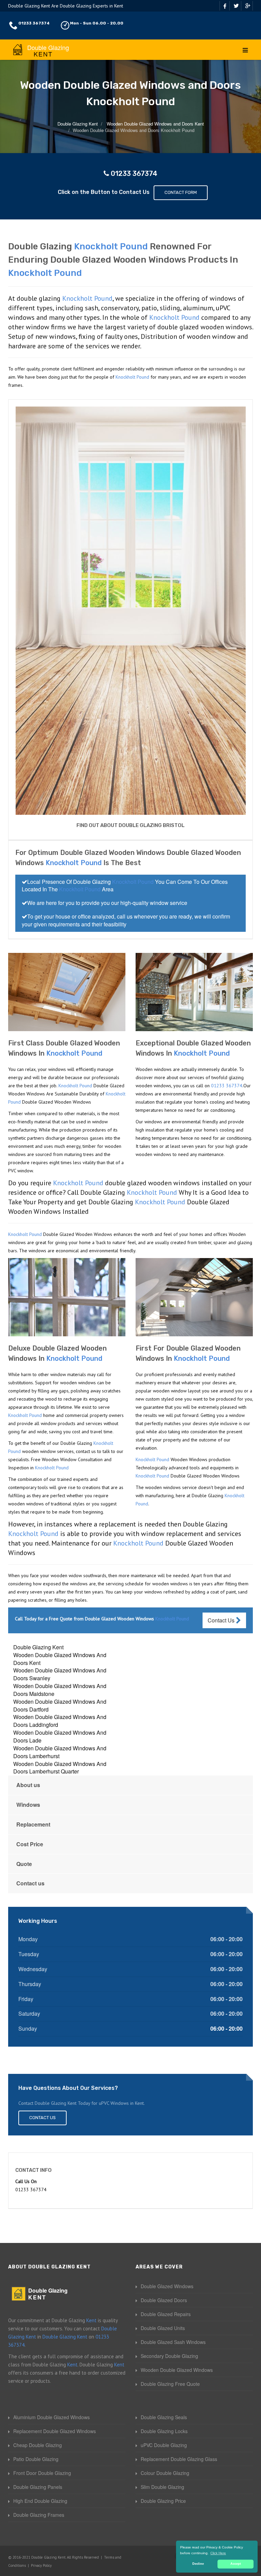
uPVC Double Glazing (164, 2445)
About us (28, 1785)
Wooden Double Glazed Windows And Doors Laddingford (60, 1721)
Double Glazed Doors (164, 2300)
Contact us (30, 1883)
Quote (24, 1864)
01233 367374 (34, 23)
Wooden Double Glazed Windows (177, 2370)
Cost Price (30, 1844)
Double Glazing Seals (164, 2417)
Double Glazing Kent (38, 1647)
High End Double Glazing (40, 2501)
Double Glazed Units (163, 2328)
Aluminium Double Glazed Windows (51, 2417)
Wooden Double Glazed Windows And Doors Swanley (60, 1674)
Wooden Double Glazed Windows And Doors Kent (60, 1659)
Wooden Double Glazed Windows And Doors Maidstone (60, 1690)
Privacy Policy (41, 2565)
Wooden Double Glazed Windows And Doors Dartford (60, 1705)
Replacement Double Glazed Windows (55, 2431)
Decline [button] (198, 2564)
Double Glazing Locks (164, 2431)
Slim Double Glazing (162, 2487)
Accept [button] (236, 2564)
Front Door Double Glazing (42, 2473)
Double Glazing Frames (39, 2515)
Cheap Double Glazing (38, 2445)
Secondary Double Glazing (169, 2356)
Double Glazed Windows (167, 2286)
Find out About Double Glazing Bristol (130, 825)
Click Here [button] (218, 2553)
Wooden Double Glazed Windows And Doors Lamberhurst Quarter (60, 1768)
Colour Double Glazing (165, 2473)
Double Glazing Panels (38, 2487)
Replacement (33, 1824)
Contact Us (222, 1620)
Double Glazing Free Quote (170, 2384)
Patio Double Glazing (36, 2459)
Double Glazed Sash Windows (173, 2342)
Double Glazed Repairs (166, 2314)
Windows (28, 1805)
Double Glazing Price (163, 2501)
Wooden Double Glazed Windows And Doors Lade (60, 1736)
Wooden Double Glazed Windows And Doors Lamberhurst (60, 1752)
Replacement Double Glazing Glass (179, 2459)
